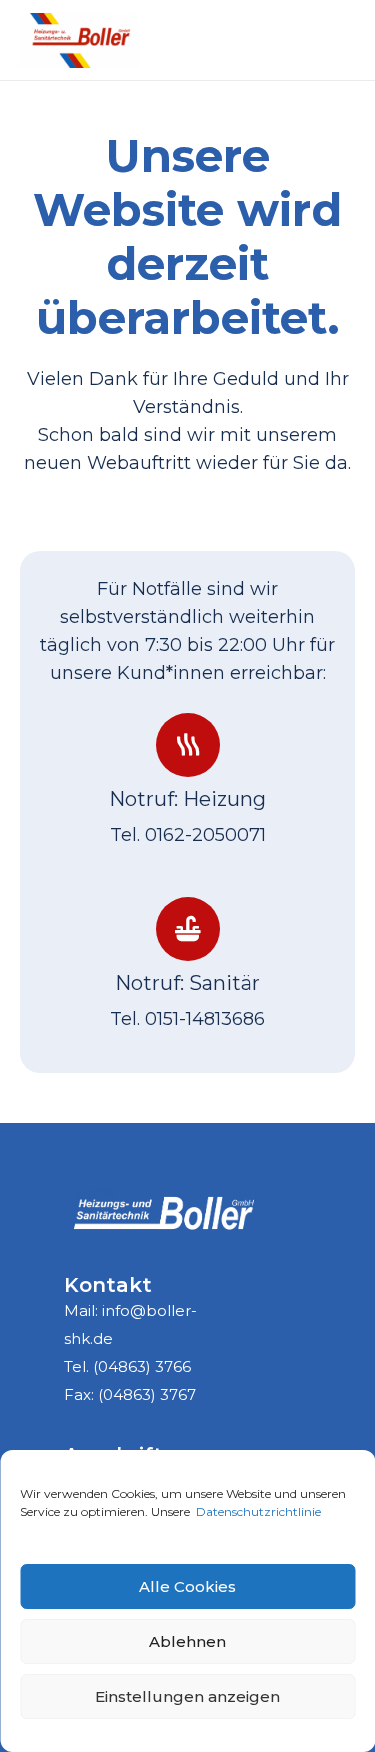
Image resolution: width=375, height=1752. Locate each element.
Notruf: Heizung (187, 799)
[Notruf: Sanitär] (188, 929)
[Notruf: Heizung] (188, 745)
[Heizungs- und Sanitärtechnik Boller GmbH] (79, 40)
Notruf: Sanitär (187, 983)
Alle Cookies (187, 1586)
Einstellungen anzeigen (187, 1696)
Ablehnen (187, 1641)
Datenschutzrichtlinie (258, 1511)
